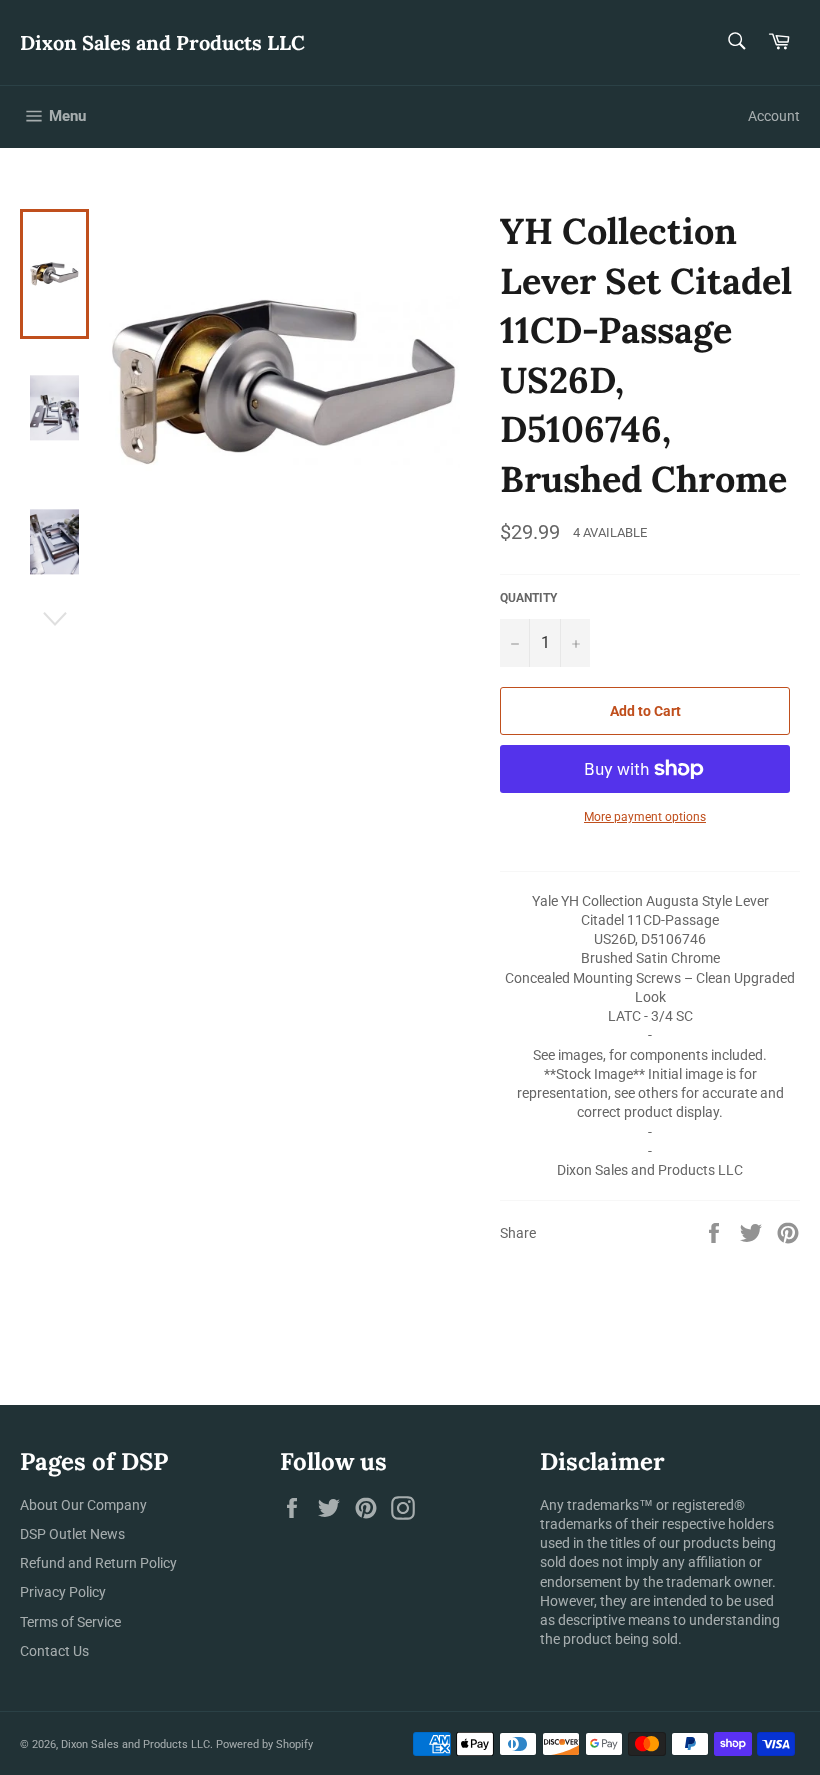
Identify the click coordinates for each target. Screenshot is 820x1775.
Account (774, 116)
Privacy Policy (63, 1592)
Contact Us (54, 1651)
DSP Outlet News (72, 1534)
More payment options (645, 817)
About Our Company (83, 1505)
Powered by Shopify (264, 1744)
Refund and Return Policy (98, 1563)
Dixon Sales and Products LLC (162, 42)
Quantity (528, 598)
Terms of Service (70, 1622)
